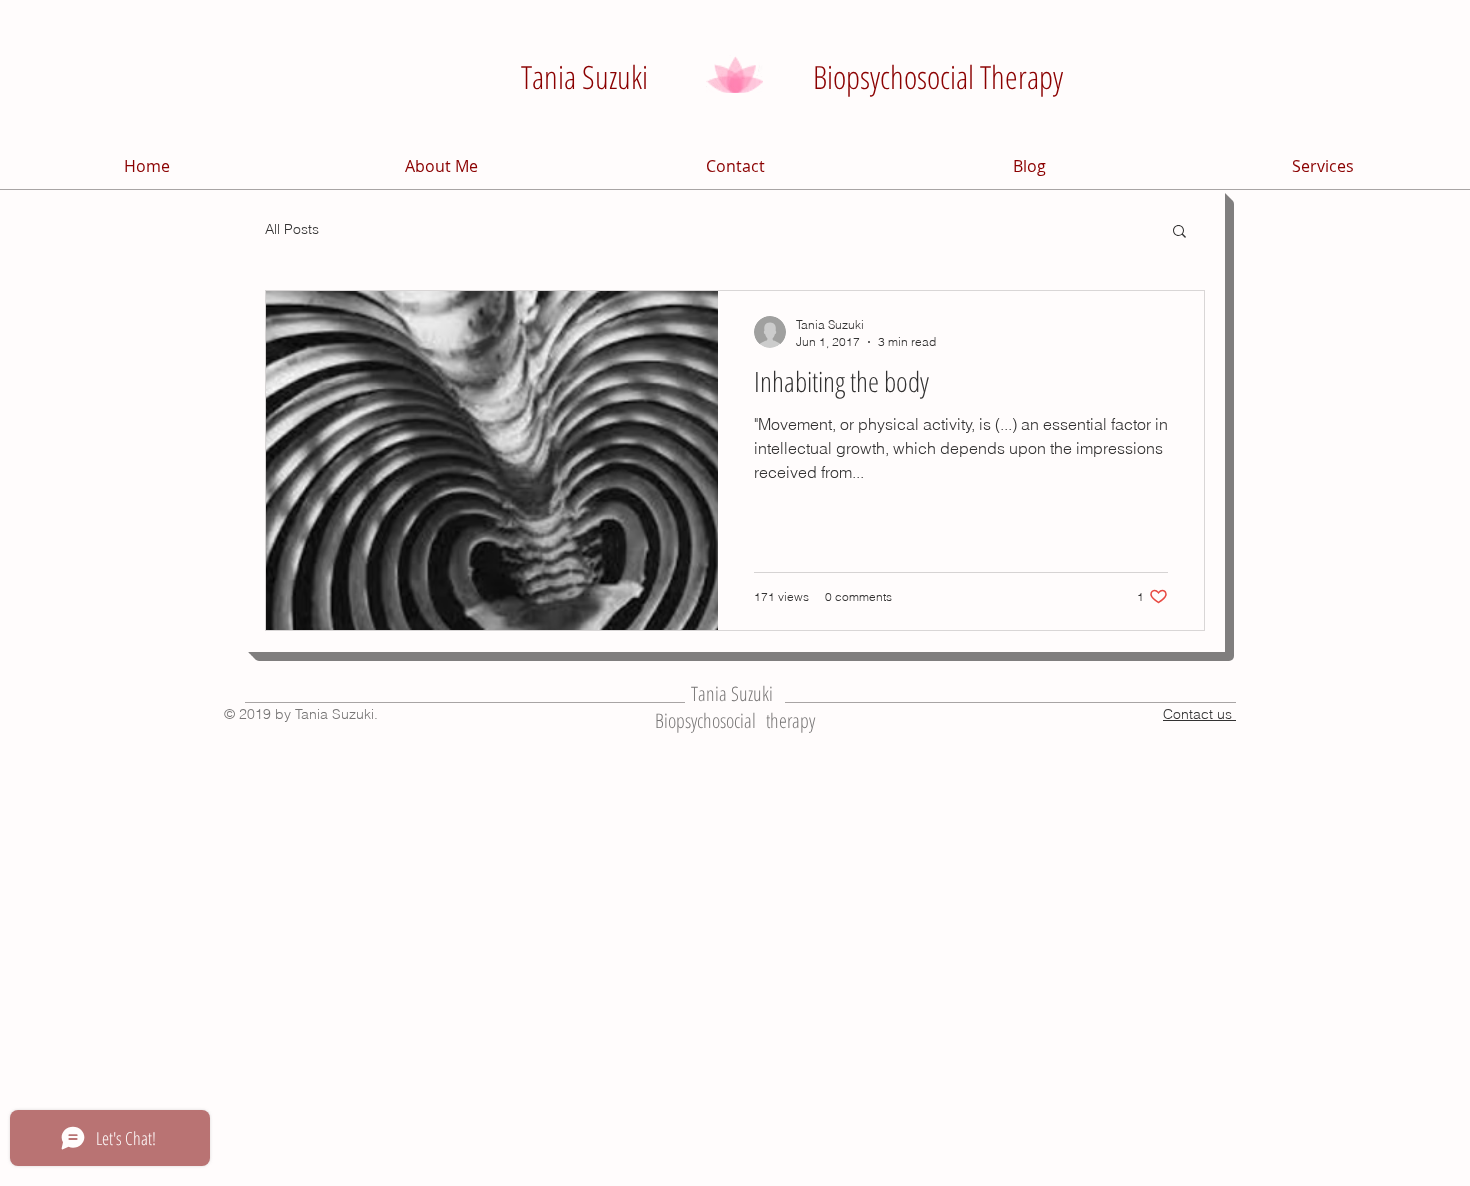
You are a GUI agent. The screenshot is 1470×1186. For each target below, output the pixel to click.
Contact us (1199, 714)
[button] (1179, 232)
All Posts (292, 229)
